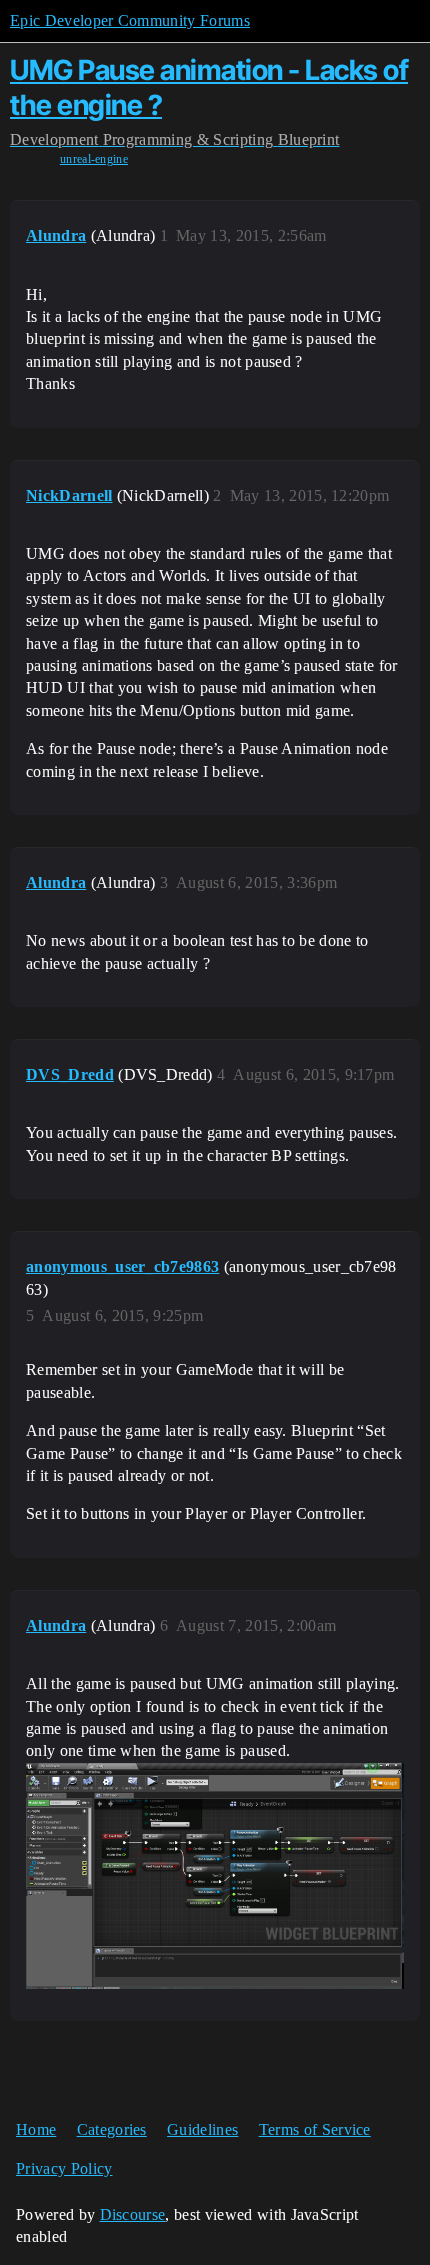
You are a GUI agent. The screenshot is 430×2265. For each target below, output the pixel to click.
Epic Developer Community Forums (130, 20)
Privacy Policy (64, 2168)
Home (36, 2129)
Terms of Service (315, 2129)
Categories (112, 2129)
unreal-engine (94, 159)
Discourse (133, 2214)
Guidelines (202, 2129)
